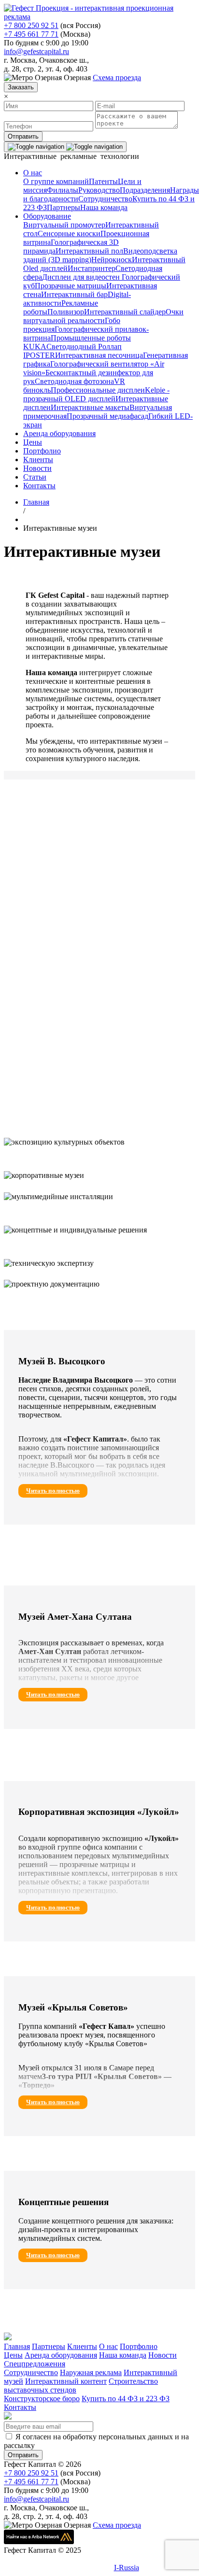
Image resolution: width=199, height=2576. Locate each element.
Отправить (23, 136)
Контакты (39, 486)
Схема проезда (117, 78)
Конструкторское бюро (42, 2399)
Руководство (99, 190)
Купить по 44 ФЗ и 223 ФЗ (126, 2399)
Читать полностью (53, 1491)
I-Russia (127, 2568)
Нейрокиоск (112, 260)
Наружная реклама (91, 2372)
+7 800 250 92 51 (31, 25)
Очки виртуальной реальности (103, 316)
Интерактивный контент (66, 2381)
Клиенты (38, 460)
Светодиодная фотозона (74, 381)
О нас (108, 2346)
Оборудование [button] (47, 216)
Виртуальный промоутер (64, 225)
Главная (17, 2346)
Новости (37, 468)
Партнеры (64, 207)
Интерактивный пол (89, 251)
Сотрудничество (105, 199)
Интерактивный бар (74, 294)
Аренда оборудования (59, 433)
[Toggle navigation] (65, 147)
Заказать (21, 87)
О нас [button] (33, 173)
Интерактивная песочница (99, 355)
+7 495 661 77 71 (31, 34)
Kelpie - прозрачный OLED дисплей (96, 394)
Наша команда (104, 207)
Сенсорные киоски (69, 234)
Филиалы (63, 190)
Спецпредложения (35, 2364)
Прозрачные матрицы (71, 286)
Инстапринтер (92, 268)
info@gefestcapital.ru (36, 51)
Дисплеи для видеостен (81, 277)
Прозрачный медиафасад (107, 416)
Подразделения (145, 190)
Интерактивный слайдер (125, 312)
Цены (33, 442)
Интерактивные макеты (90, 407)
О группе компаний (56, 181)
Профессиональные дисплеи (98, 390)
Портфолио (42, 451)
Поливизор (66, 312)
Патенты (103, 181)
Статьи (35, 477)
